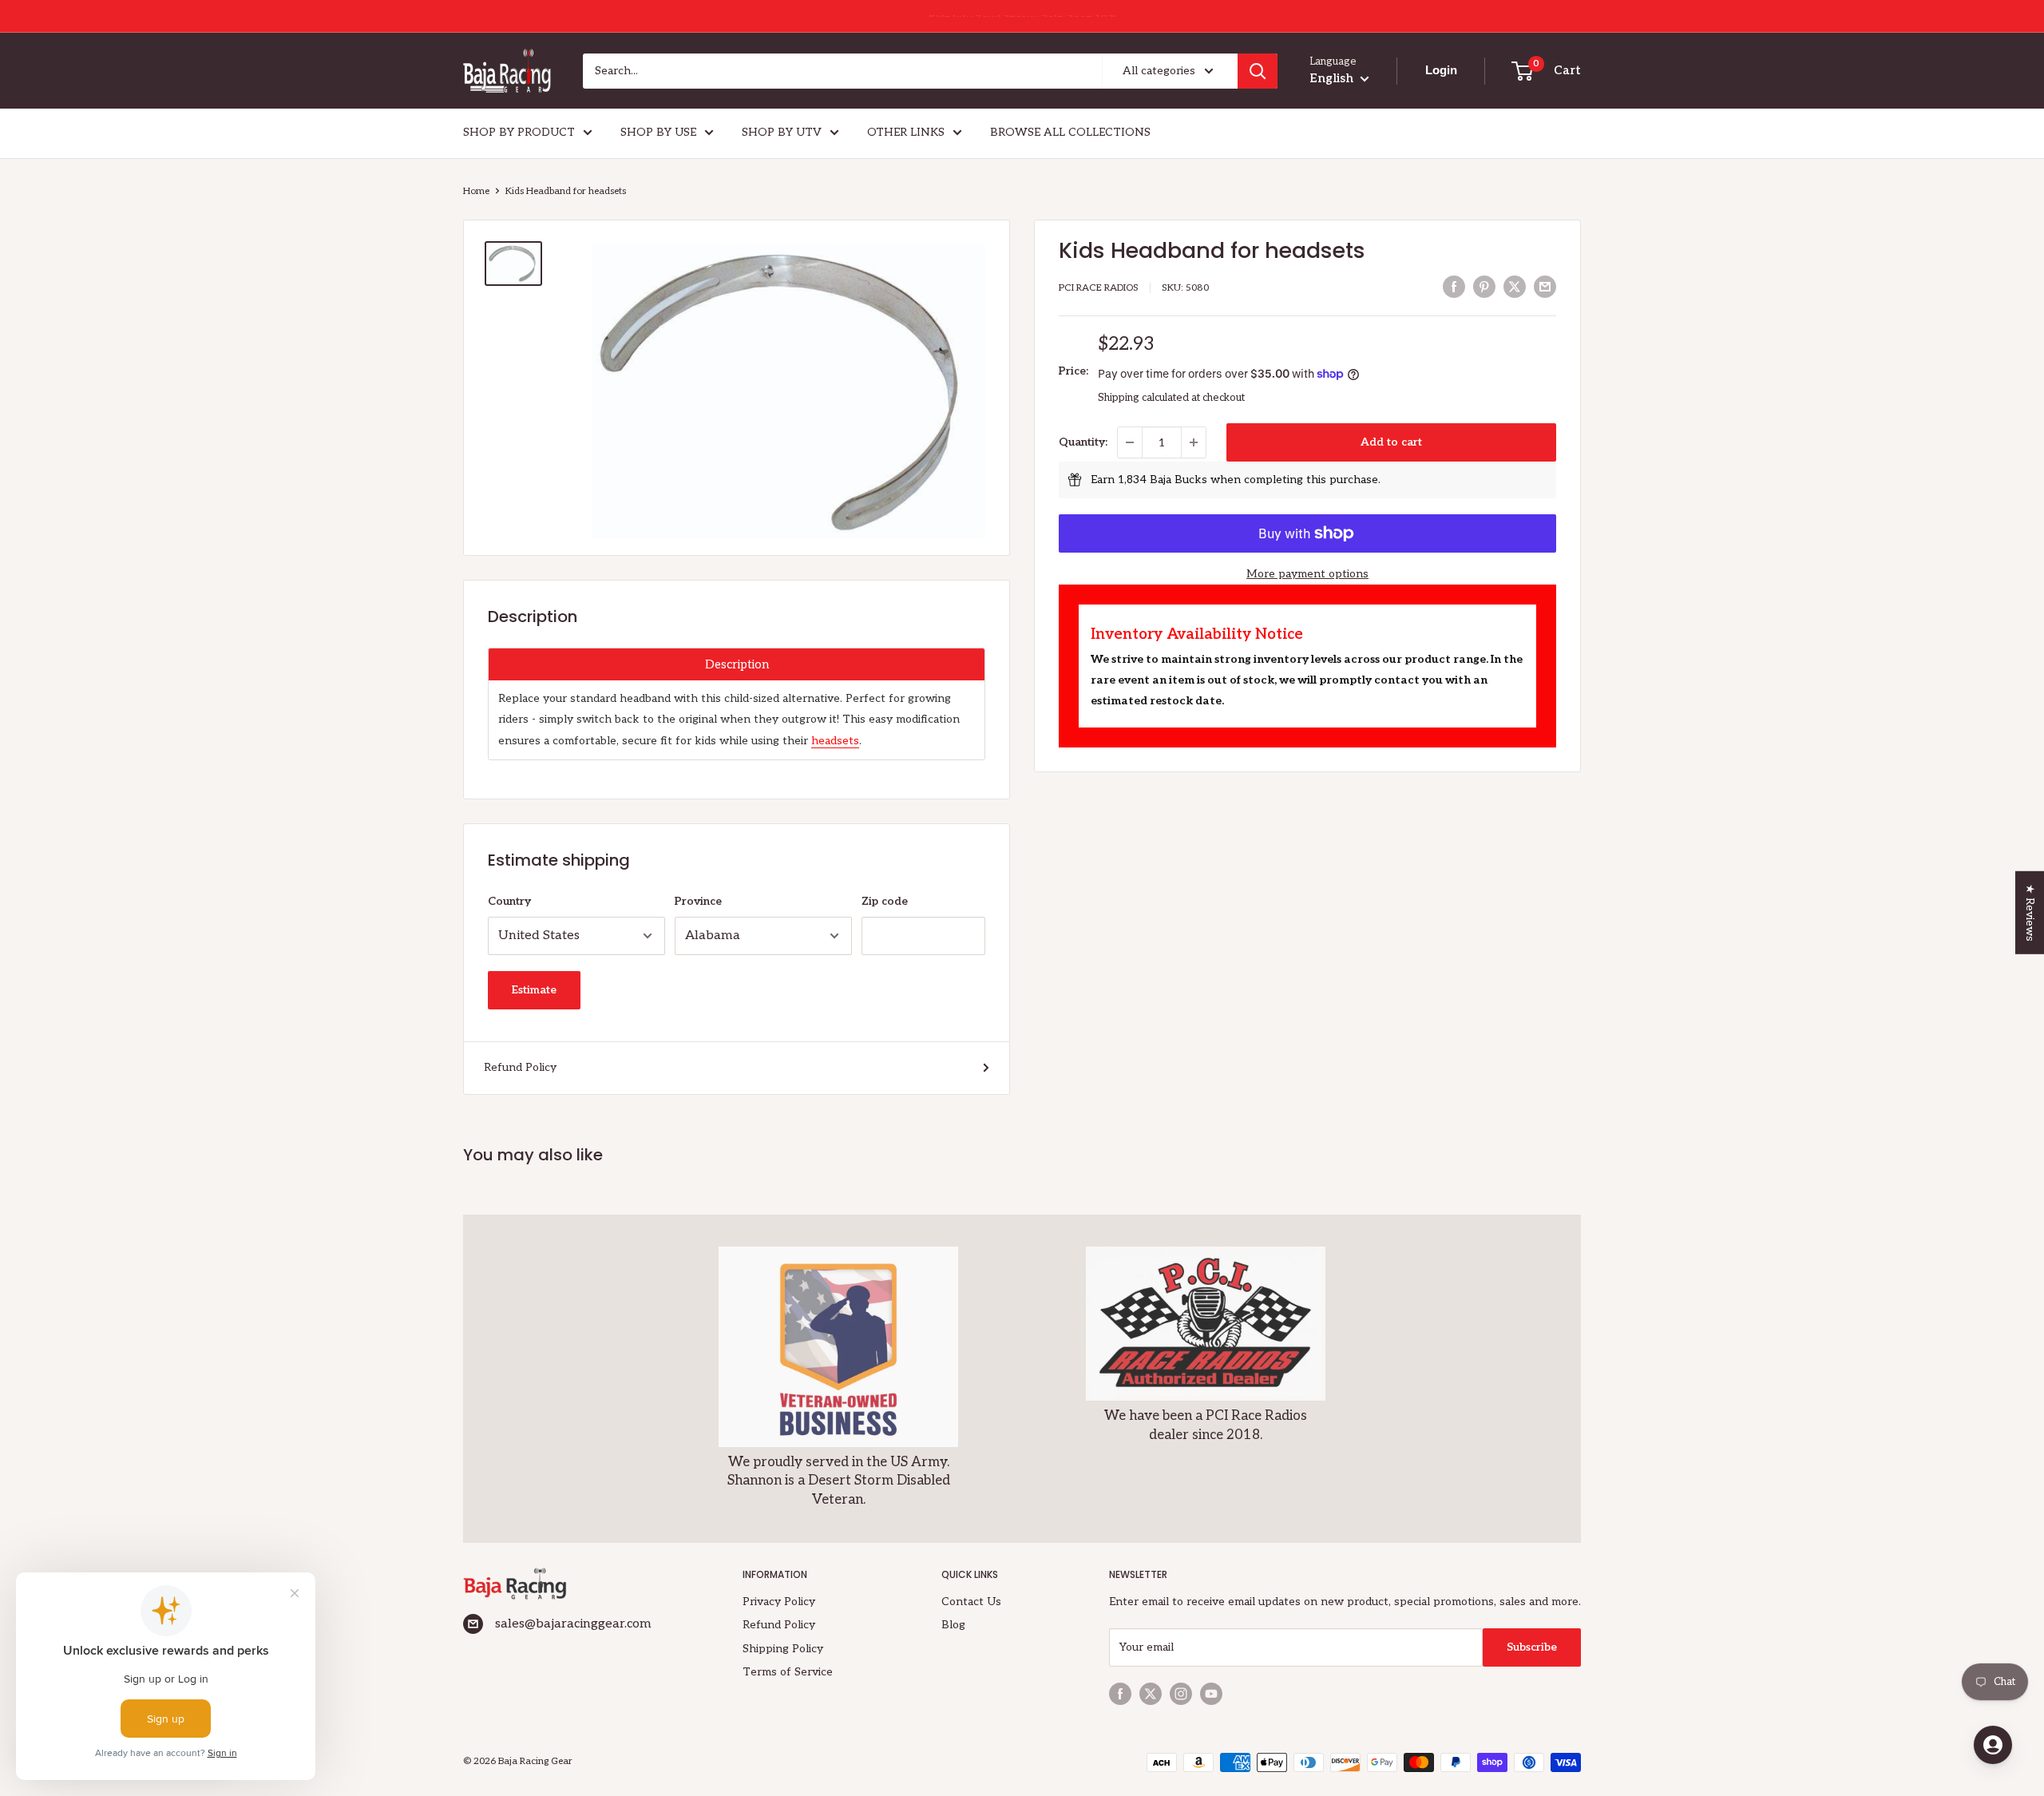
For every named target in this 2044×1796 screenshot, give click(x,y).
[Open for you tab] (1993, 1745)
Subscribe (1532, 1647)
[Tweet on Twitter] (1515, 287)
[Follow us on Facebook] (1120, 1694)
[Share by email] (1545, 287)
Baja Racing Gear (535, 1761)
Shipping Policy (783, 1649)
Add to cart (1391, 442)
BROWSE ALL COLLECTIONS (1070, 132)
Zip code (885, 901)
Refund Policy (520, 1067)
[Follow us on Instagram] (1181, 1694)
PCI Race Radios (1099, 288)
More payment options (1307, 574)
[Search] (1258, 71)
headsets (835, 741)
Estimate (534, 990)
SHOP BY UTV (782, 132)
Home (476, 191)
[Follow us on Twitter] (1151, 1694)
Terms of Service (788, 1672)
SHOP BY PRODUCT (519, 132)
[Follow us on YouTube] (1211, 1694)
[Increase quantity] (1194, 442)
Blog (953, 1625)
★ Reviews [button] (2030, 912)
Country (509, 901)
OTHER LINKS (906, 132)
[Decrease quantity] (1130, 442)
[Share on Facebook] (1454, 287)
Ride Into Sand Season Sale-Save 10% (1022, 16)
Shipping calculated (1143, 398)
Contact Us (971, 1602)
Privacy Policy (779, 1602)
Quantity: (1083, 442)
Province (698, 901)
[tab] (737, 664)
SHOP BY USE (658, 132)
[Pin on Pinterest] (1484, 287)
